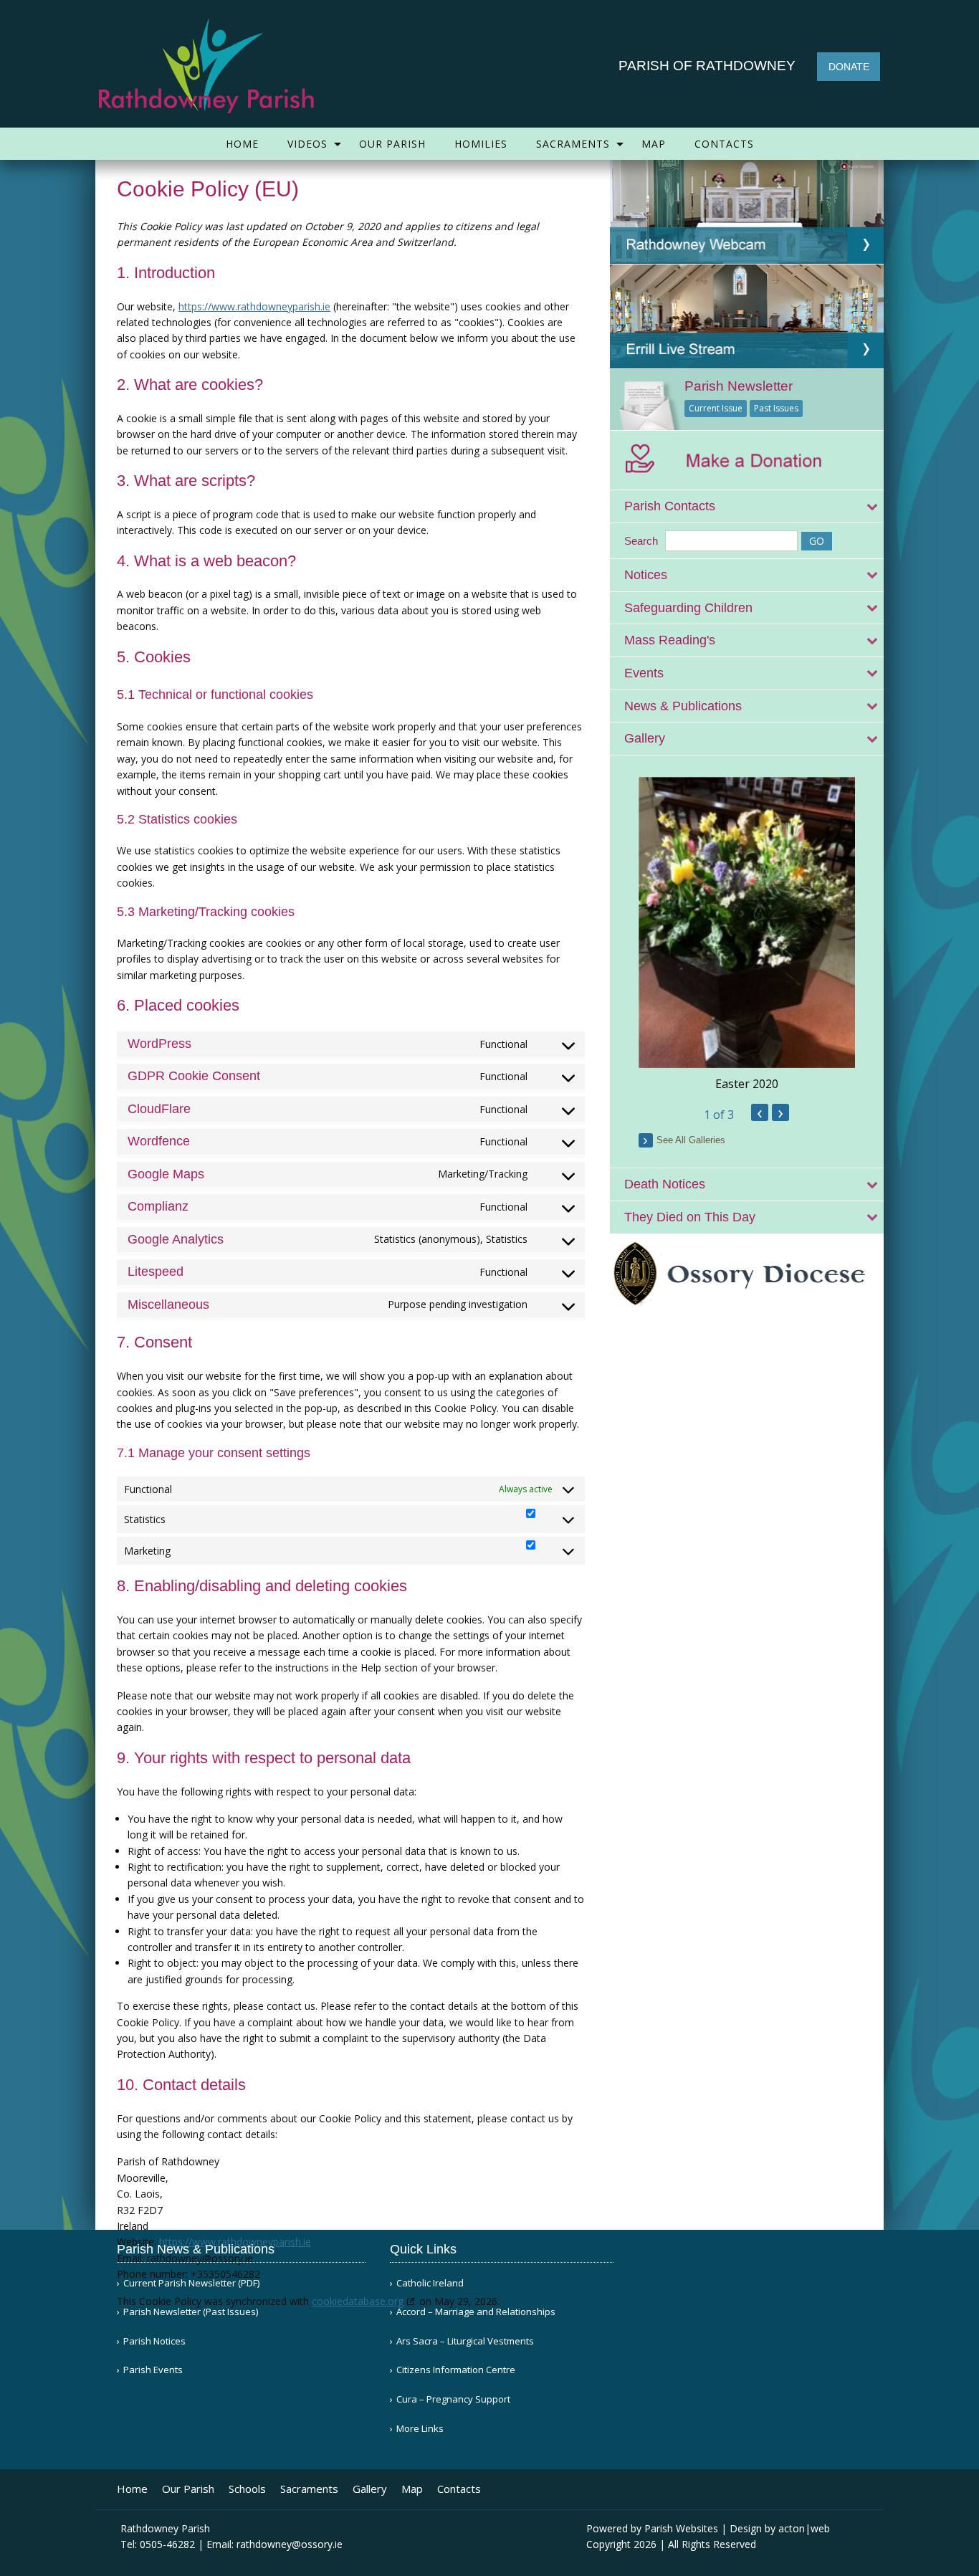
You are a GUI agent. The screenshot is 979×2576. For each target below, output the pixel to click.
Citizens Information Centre (456, 2370)
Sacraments (573, 144)
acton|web (804, 2528)
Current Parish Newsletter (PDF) (191, 2283)
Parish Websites (681, 2528)
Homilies (481, 144)
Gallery (370, 2489)
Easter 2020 (747, 1084)
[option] (747, 935)
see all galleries (691, 1140)
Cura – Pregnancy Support (453, 2399)
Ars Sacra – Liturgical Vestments (465, 2341)
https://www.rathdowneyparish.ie (254, 306)
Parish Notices (154, 2341)
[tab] (747, 506)
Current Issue (716, 408)
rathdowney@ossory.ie (290, 2544)
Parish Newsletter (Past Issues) (191, 2312)
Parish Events (153, 2370)
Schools (247, 2489)
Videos (307, 144)
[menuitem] (242, 144)
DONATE (849, 67)
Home (242, 144)
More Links (420, 2429)
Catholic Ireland (430, 2283)
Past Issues (776, 408)
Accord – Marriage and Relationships (476, 2312)
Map (654, 144)
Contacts (724, 144)
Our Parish (392, 144)
